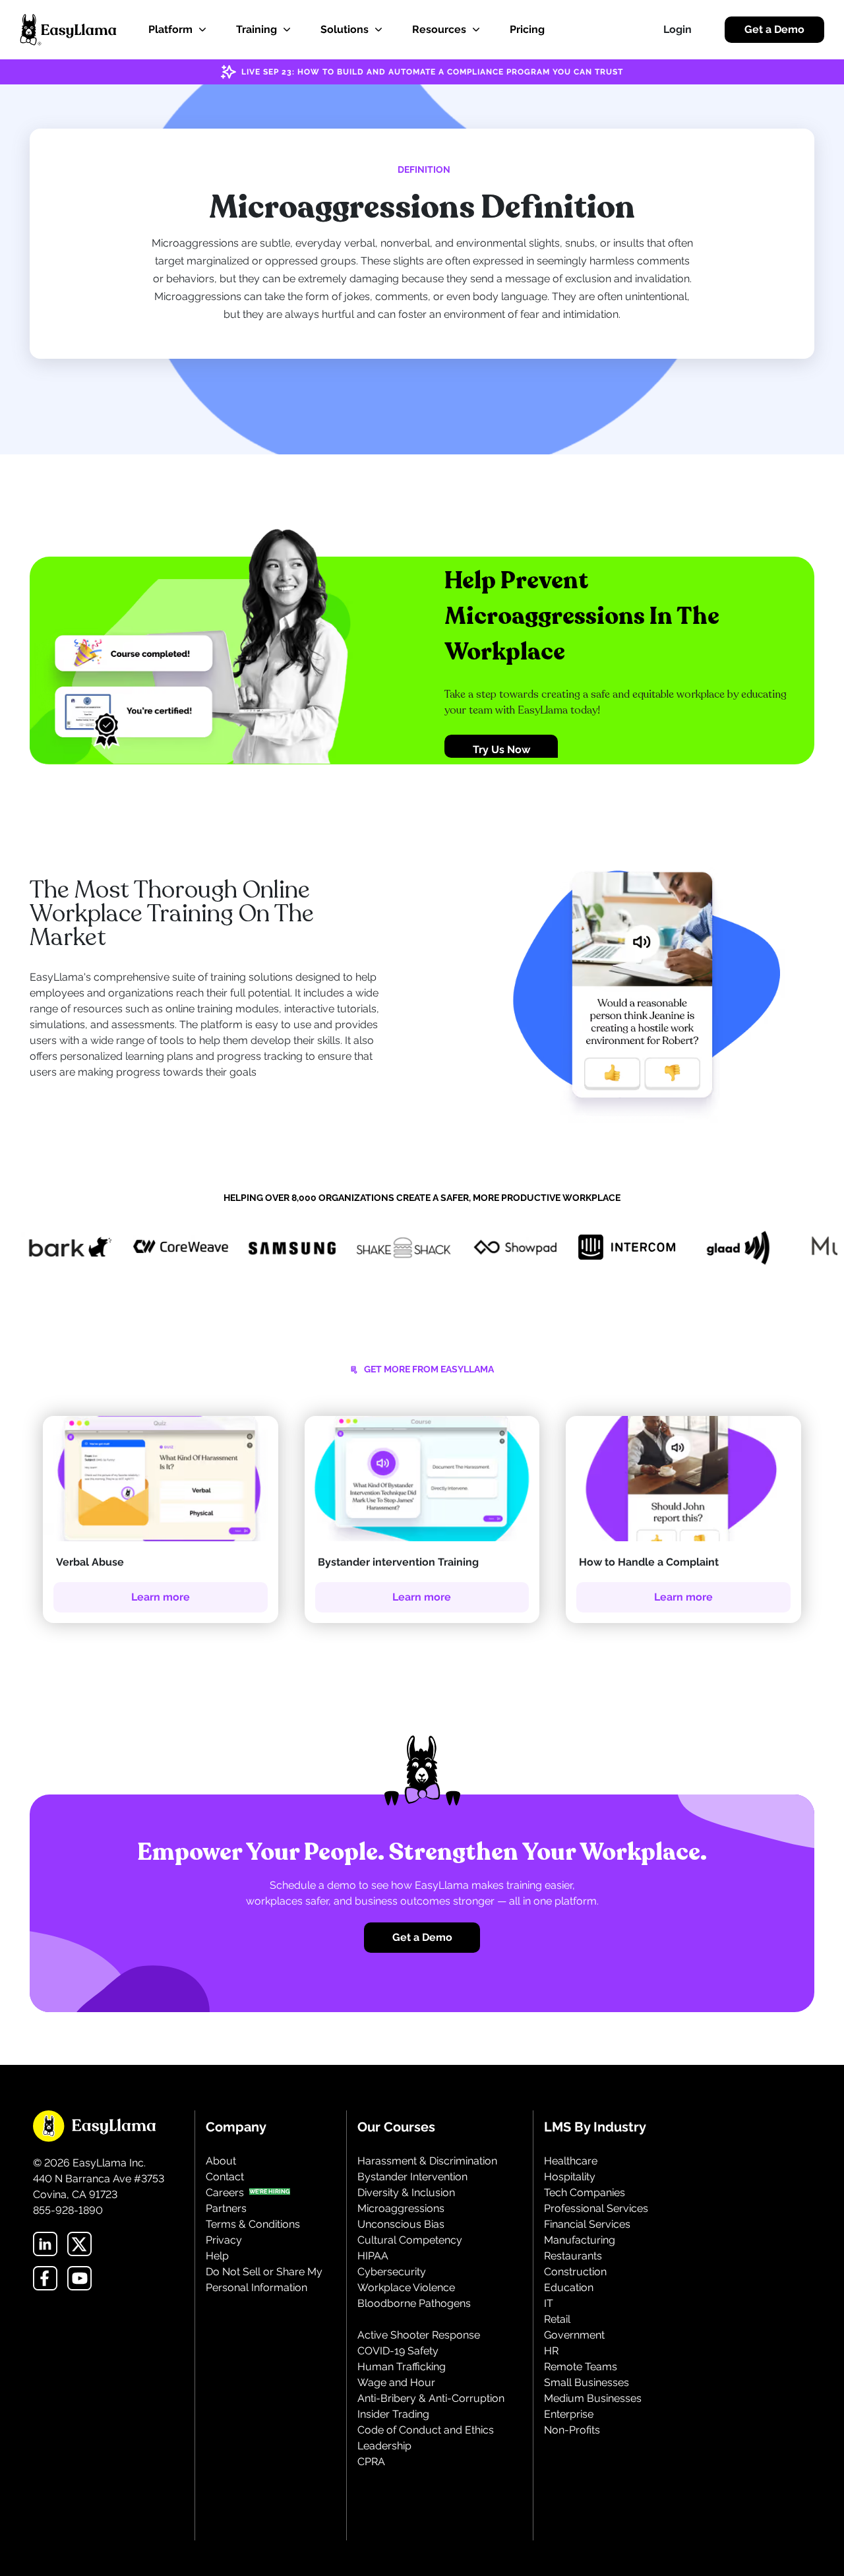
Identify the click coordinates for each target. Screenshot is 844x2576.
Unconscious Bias (401, 2224)
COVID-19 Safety (398, 2351)
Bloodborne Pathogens (414, 2303)
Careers (225, 2193)
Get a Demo (774, 29)
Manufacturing (580, 2240)
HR (551, 2351)
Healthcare (571, 2161)
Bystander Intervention (412, 2177)
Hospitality (570, 2177)
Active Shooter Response (419, 2335)
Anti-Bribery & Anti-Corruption (431, 2398)
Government (574, 2335)
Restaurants (573, 2256)
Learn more (161, 1597)
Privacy (224, 2240)
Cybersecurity (392, 2272)
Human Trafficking (402, 2367)
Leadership (384, 2446)
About (221, 2161)
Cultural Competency (410, 2240)
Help (217, 2256)
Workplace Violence (406, 2287)
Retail (557, 2319)
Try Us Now (501, 750)
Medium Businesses (593, 2398)
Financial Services (587, 2224)
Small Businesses (587, 2382)
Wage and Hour (396, 2382)
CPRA (371, 2462)
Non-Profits (572, 2430)
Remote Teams (581, 2367)
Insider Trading (393, 2414)
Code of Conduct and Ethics (426, 2430)
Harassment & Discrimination (427, 2161)
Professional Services (596, 2208)
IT (549, 2303)
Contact (225, 2177)
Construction (575, 2272)
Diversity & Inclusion (406, 2193)
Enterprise (569, 2414)
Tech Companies (585, 2193)
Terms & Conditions (253, 2224)
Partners (226, 2208)
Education (569, 2287)
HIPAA (373, 2256)
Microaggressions (401, 2208)
